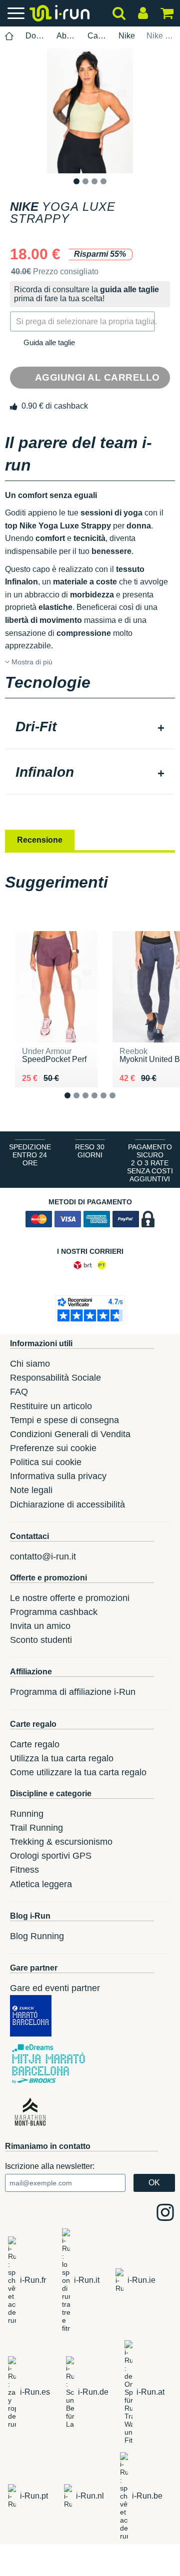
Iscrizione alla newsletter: (50, 2166)
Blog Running (37, 1936)
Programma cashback (54, 1612)
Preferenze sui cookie (53, 1448)
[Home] (9, 36)
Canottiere (97, 36)
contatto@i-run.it (43, 1556)
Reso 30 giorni (90, 1151)
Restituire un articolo (51, 1406)
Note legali (31, 1490)
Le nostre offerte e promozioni (70, 1598)
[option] (90, 111)
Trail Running (36, 1828)
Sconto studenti (41, 1640)
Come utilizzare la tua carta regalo (78, 1772)
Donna (35, 36)
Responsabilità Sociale (55, 1378)
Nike (127, 36)
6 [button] (120, 1104)
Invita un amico (40, 1626)
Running (27, 1814)
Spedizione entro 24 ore (30, 1155)
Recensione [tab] (40, 840)
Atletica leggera (41, 1884)
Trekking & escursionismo (61, 1842)
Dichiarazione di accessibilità (67, 1505)
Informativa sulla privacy (58, 1476)
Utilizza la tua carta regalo (62, 1758)
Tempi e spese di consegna (64, 1420)
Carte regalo (35, 1744)
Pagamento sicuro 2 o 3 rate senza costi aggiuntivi (150, 1163)
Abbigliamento (66, 36)
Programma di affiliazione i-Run (73, 1692)
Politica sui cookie (46, 1462)
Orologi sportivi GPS (51, 1856)
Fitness (24, 1870)
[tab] (90, 728)
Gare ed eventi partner (55, 1988)
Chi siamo (30, 1364)
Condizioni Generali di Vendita (70, 1434)
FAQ (19, 1392)
